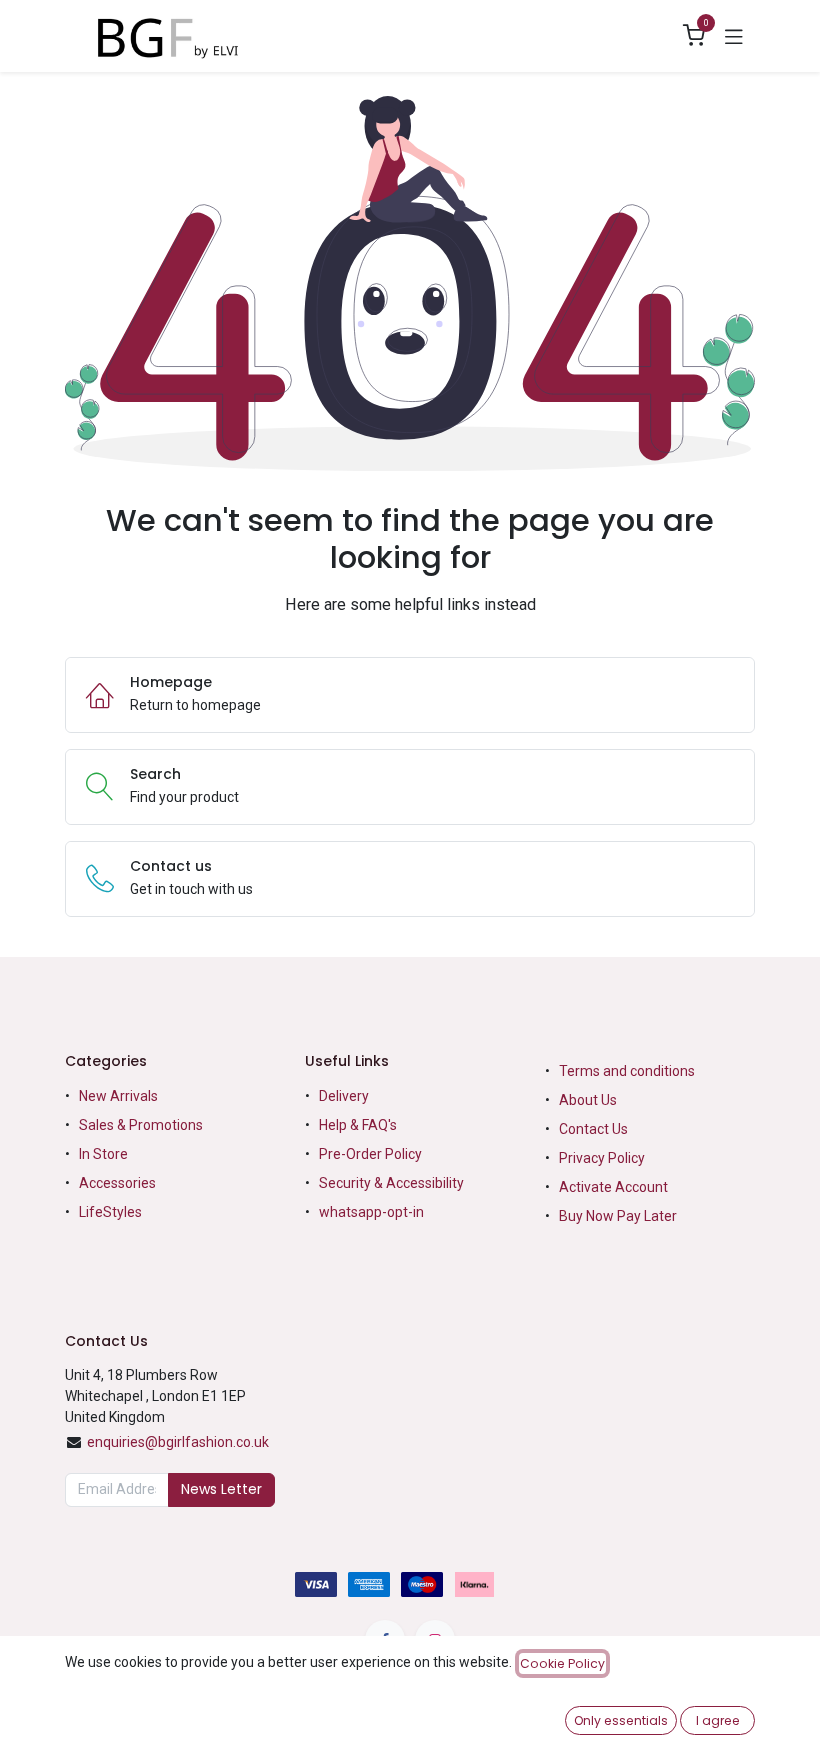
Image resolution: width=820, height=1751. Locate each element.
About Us (588, 1100)
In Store (103, 1154)
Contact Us (593, 1129)
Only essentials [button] (621, 1720)
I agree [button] (718, 1720)
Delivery (344, 1096)
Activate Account (613, 1187)
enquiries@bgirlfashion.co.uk (178, 1442)
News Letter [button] (221, 1489)
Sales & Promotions (141, 1125)
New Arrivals (118, 1096)
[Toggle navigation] (734, 36)
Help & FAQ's (358, 1125)
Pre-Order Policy (370, 1154)
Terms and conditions (627, 1071)
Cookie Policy (562, 1663)
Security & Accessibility (391, 1183)
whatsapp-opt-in (371, 1212)
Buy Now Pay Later (619, 1216)
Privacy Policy (602, 1158)
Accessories (117, 1183)
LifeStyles (110, 1212)
